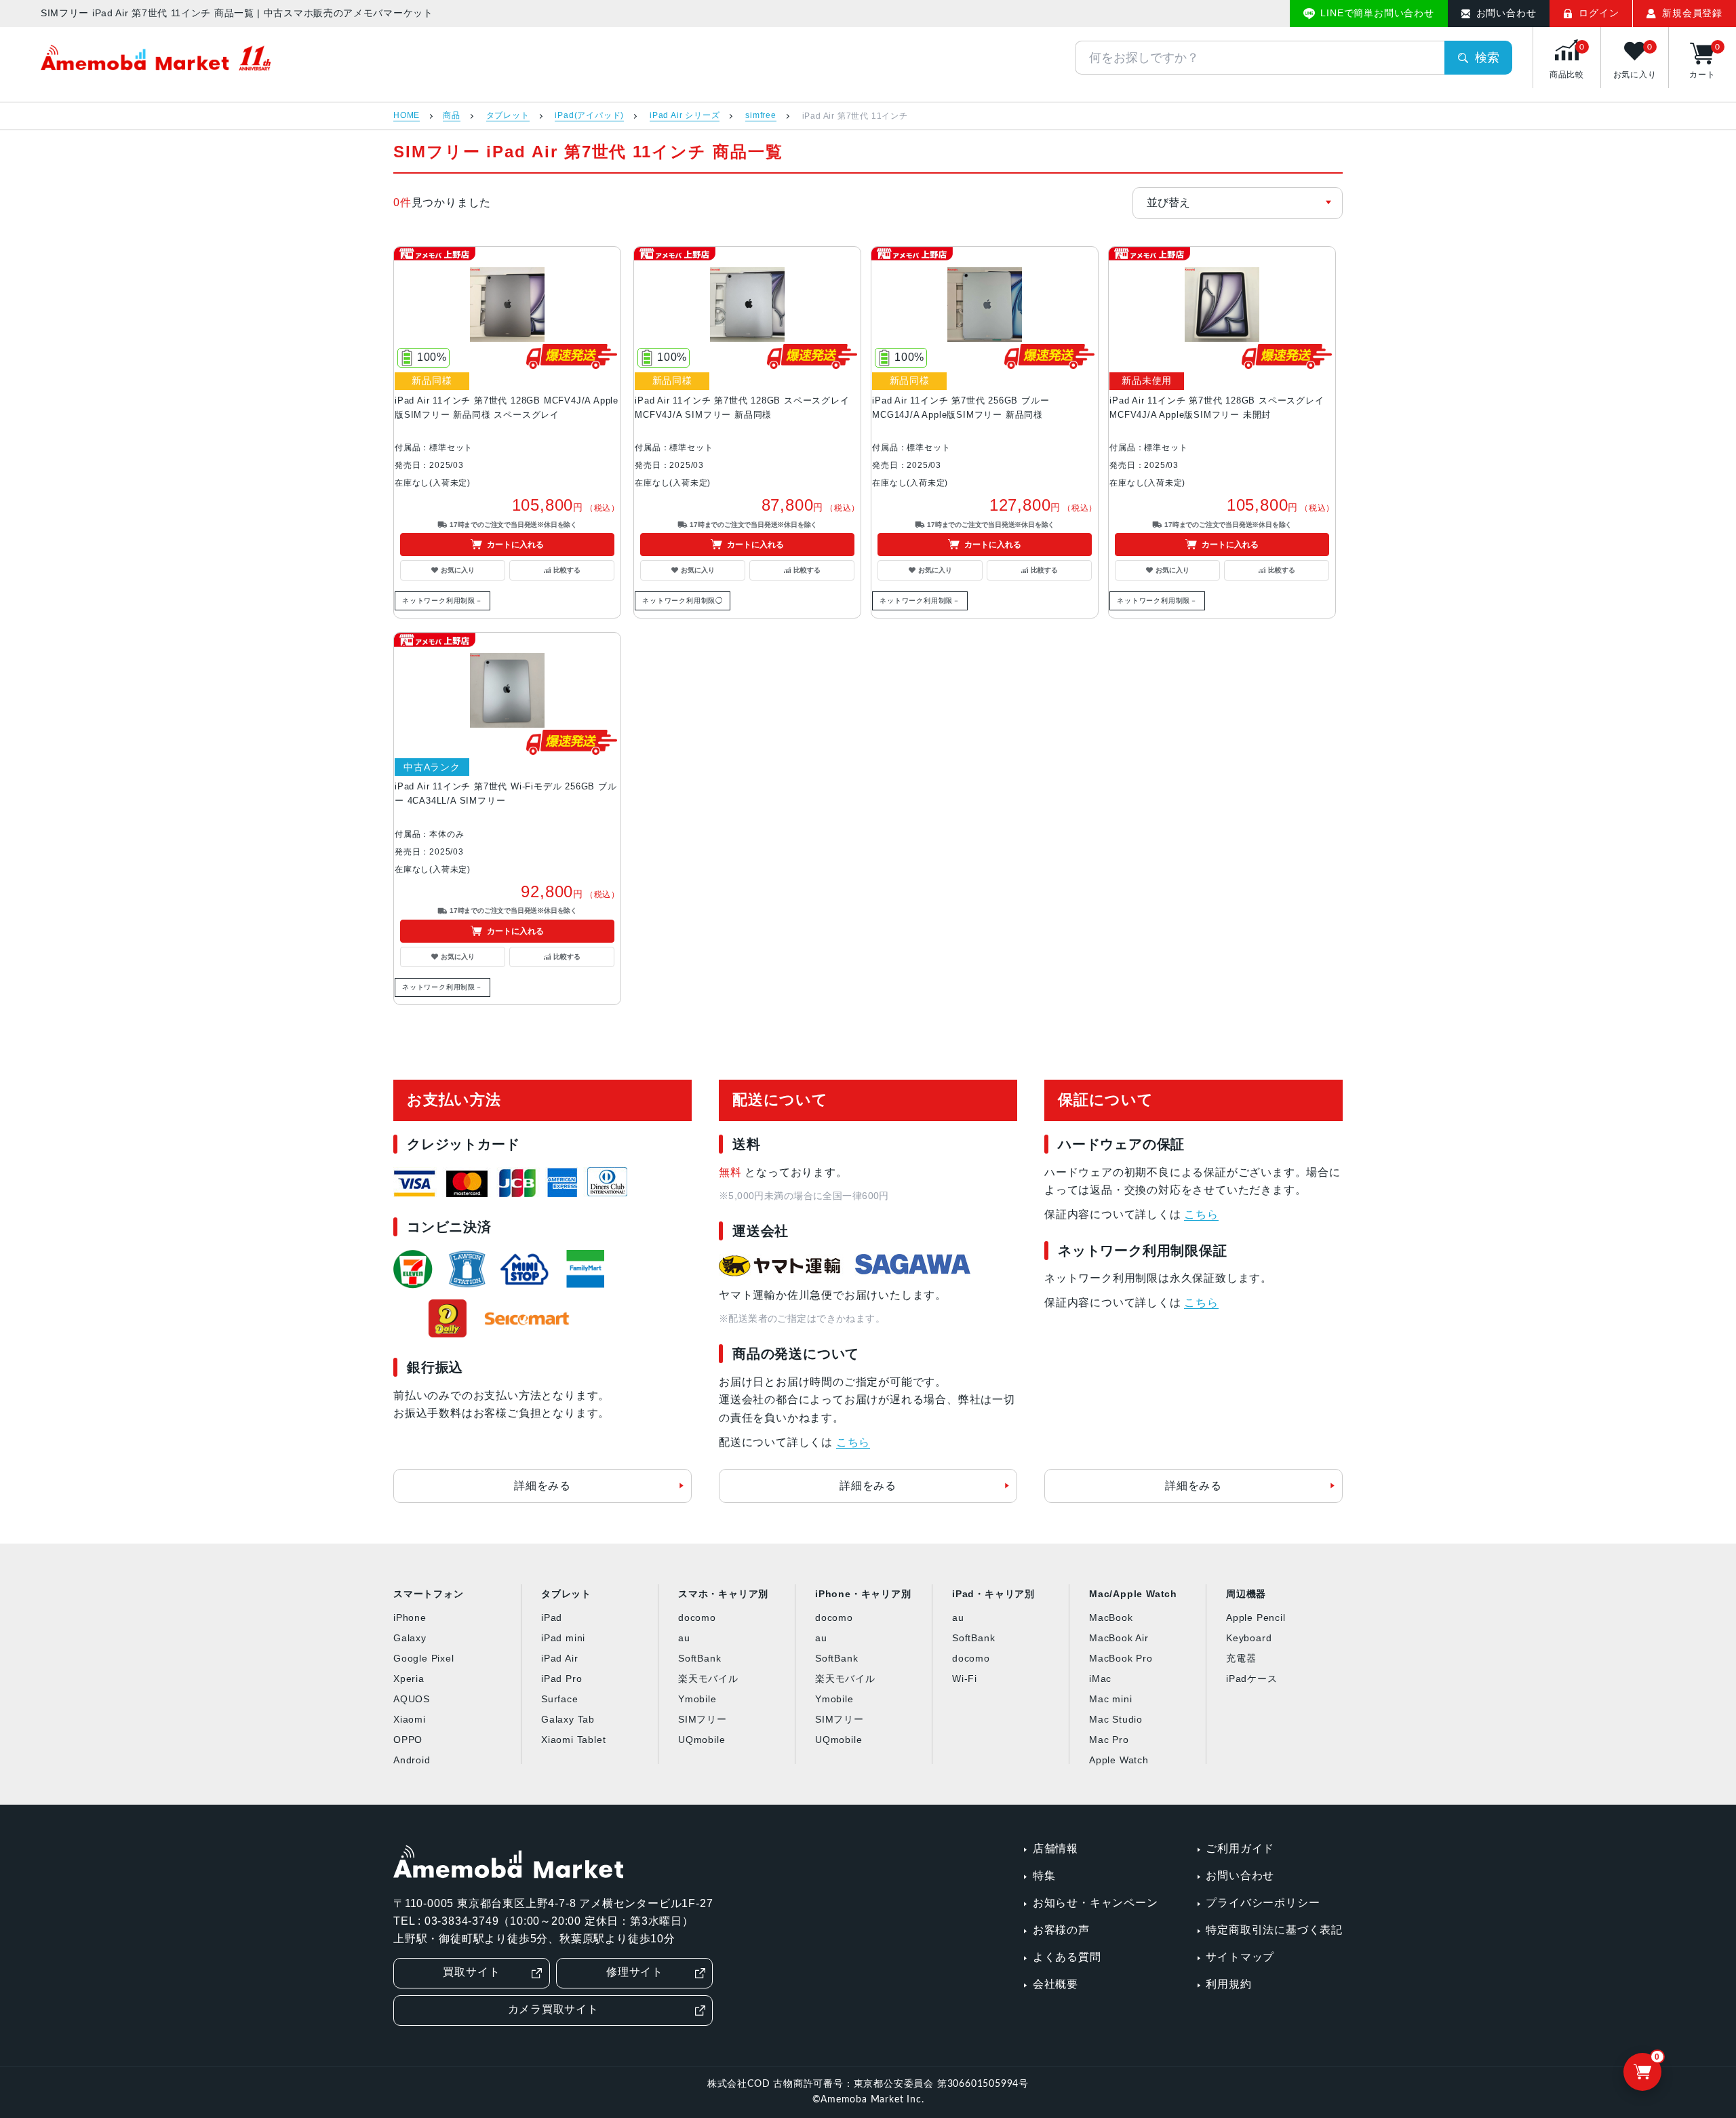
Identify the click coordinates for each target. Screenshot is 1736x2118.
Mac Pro (1109, 1740)
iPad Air (559, 1658)
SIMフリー (703, 1719)
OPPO (408, 1740)
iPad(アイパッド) (589, 116)
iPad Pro (561, 1679)
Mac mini (1110, 1699)
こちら (853, 1442)
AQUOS (412, 1699)
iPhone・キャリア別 (863, 1594)
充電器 (1241, 1658)
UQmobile (702, 1740)
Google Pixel (424, 1658)
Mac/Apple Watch (1133, 1594)
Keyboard (1249, 1638)
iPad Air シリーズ (685, 116)
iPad (552, 1617)
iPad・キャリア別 (993, 1594)
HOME (407, 116)
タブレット (508, 116)
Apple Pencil (1256, 1617)
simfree (761, 116)
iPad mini (563, 1638)
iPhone (410, 1617)
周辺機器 (1246, 1594)
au (684, 1638)
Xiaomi (410, 1719)
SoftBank (699, 1658)
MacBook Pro (1121, 1658)
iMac (1100, 1679)
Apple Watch (1119, 1760)
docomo (697, 1617)
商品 (452, 116)
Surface (560, 1699)
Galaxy (410, 1638)
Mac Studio (1116, 1719)
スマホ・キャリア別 (723, 1594)
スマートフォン (429, 1594)
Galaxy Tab (568, 1719)
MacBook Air (1119, 1638)
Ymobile (697, 1699)
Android (412, 1760)
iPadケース (1252, 1679)
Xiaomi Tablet (573, 1740)
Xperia (409, 1679)
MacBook (1111, 1617)
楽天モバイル (708, 1679)
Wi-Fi (965, 1679)
